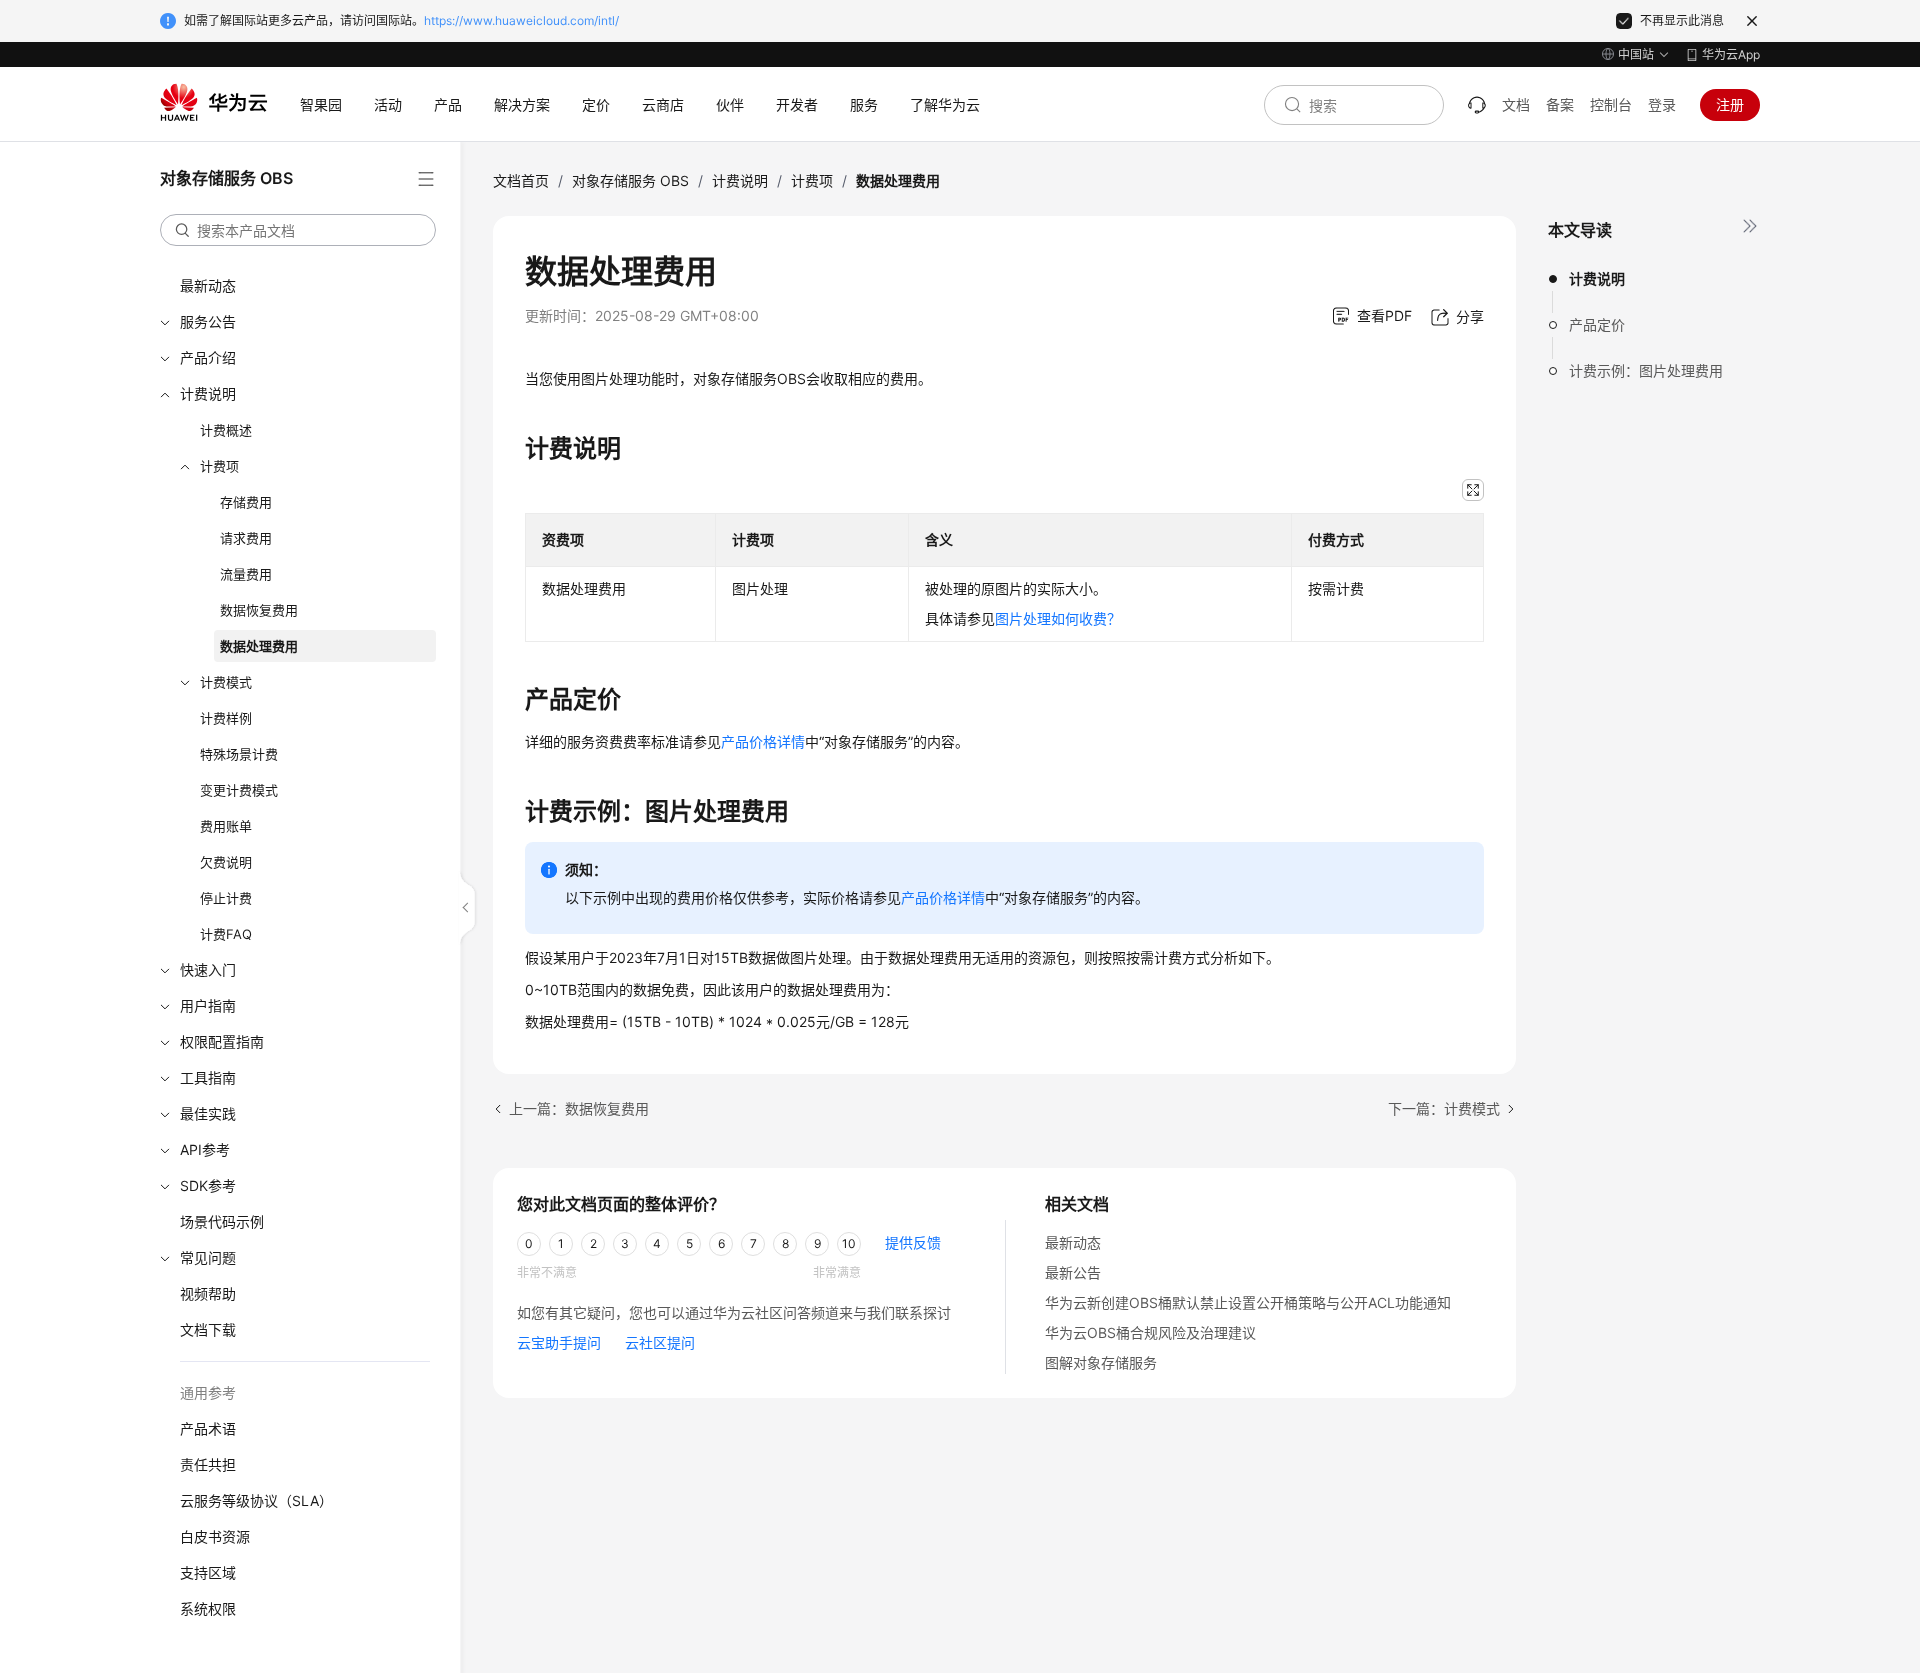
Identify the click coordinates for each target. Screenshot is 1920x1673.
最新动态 (208, 285)
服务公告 (208, 321)
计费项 (219, 466)
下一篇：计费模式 (1444, 1108)
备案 (1560, 104)
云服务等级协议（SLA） (256, 1500)
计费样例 (226, 718)
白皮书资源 (215, 1536)
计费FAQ (226, 934)
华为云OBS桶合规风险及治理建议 (1150, 1332)
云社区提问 (660, 1342)
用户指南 (208, 1005)
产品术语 (208, 1428)
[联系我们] (1477, 105)
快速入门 (208, 969)
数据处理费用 (259, 646)
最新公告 (1073, 1272)
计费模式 (226, 682)
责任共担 (208, 1464)
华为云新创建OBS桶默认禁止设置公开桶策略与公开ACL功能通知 (1248, 1302)
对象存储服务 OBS (630, 180)
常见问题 (208, 1257)
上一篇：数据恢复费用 (579, 1108)
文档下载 (208, 1329)
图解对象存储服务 (1101, 1362)
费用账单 (226, 826)
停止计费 (226, 898)
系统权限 (208, 1608)
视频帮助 (208, 1293)
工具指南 (208, 1077)
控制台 (1611, 104)
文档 (1516, 104)
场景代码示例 (222, 1221)
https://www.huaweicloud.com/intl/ (521, 20)
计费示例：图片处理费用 (1646, 370)
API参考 (205, 1149)
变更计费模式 (239, 790)
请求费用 (246, 538)
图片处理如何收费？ (1058, 618)
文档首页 (521, 180)
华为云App (1731, 54)
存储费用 (246, 502)
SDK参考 (208, 1185)
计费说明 (208, 393)
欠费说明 (226, 862)
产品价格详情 (763, 741)
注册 (1730, 104)
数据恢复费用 (259, 610)
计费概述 (226, 430)
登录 (1662, 104)
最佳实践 (208, 1113)
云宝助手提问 (559, 1342)
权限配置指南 (222, 1041)
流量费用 (246, 574)
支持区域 (208, 1572)
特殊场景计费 (239, 754)
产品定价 (1597, 324)
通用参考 (208, 1392)
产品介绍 (208, 357)
